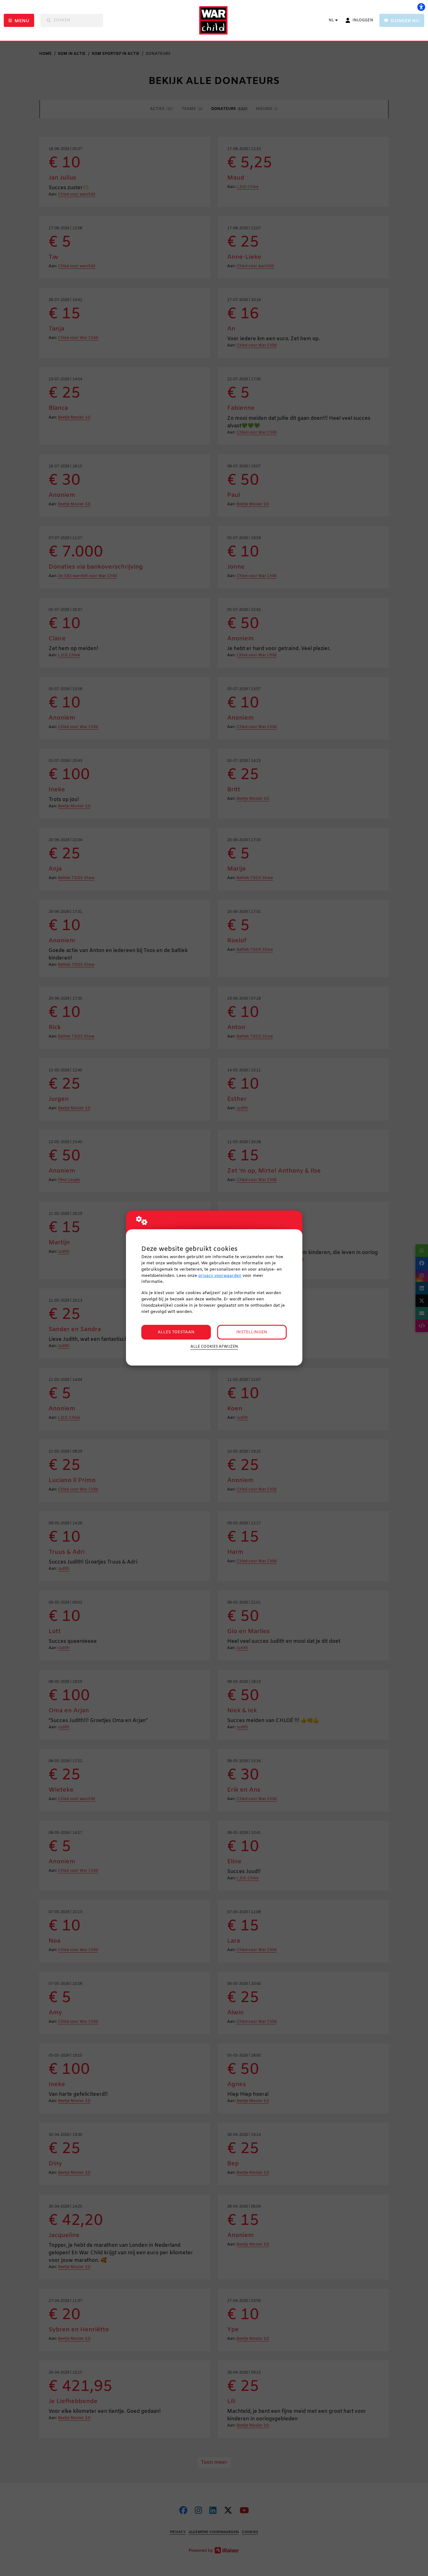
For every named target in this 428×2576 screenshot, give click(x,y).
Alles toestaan (176, 1332)
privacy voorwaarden (220, 1276)
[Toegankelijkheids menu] (421, 7)
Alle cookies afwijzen (214, 1347)
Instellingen (252, 1332)
